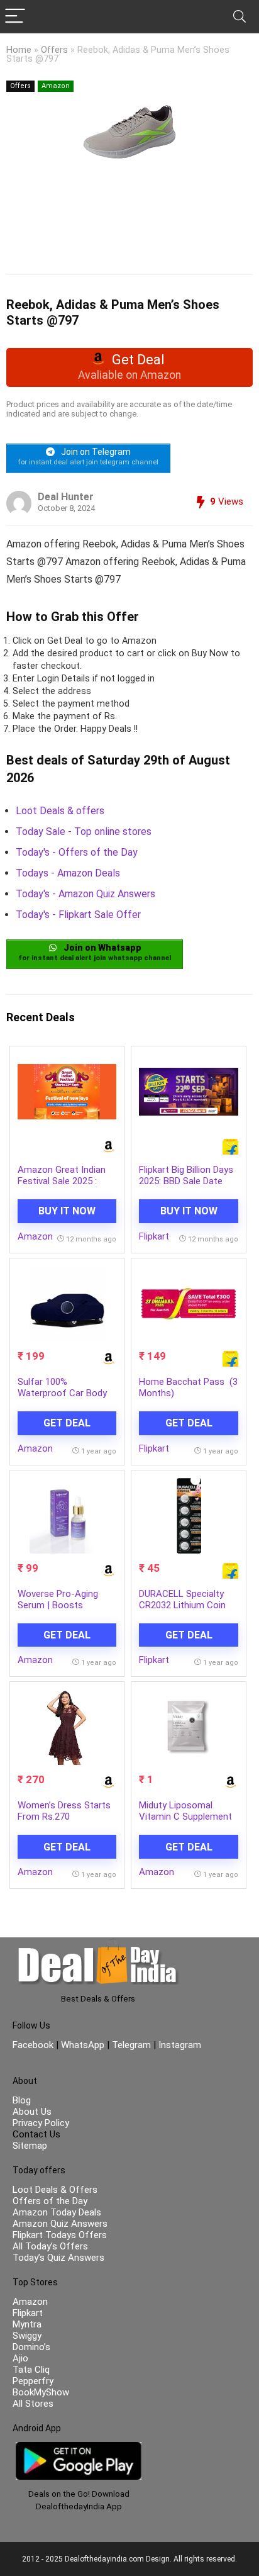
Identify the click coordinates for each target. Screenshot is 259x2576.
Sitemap (30, 2146)
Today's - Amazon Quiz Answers (85, 894)
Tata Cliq (31, 2370)
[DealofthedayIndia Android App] (79, 2448)
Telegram (131, 2045)
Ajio (20, 2358)
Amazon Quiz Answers (60, 2224)
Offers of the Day (50, 2201)
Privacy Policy (41, 2123)
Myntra (27, 2324)
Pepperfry (33, 2381)
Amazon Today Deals (57, 2212)
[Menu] (15, 17)
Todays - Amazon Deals (68, 873)
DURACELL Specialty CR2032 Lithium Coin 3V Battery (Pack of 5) (187, 1605)
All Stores (33, 2404)
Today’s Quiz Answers (58, 2258)
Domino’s (31, 2347)
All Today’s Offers (50, 2246)
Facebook (34, 2045)
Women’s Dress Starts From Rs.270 (64, 1811)
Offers (54, 50)
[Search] (240, 17)
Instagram (179, 2045)
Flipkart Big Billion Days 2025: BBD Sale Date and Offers (186, 1181)
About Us (32, 2112)
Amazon (56, 86)
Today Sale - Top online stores (84, 832)
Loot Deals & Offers (55, 2190)
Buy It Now (67, 1211)
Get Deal (67, 1423)
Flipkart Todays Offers (60, 2235)
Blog (22, 2100)
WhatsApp (83, 2045)
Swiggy (27, 2336)
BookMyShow (41, 2392)
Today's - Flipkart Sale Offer (78, 915)
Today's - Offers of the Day (77, 852)
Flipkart (154, 1236)
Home (19, 50)
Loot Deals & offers (60, 811)
